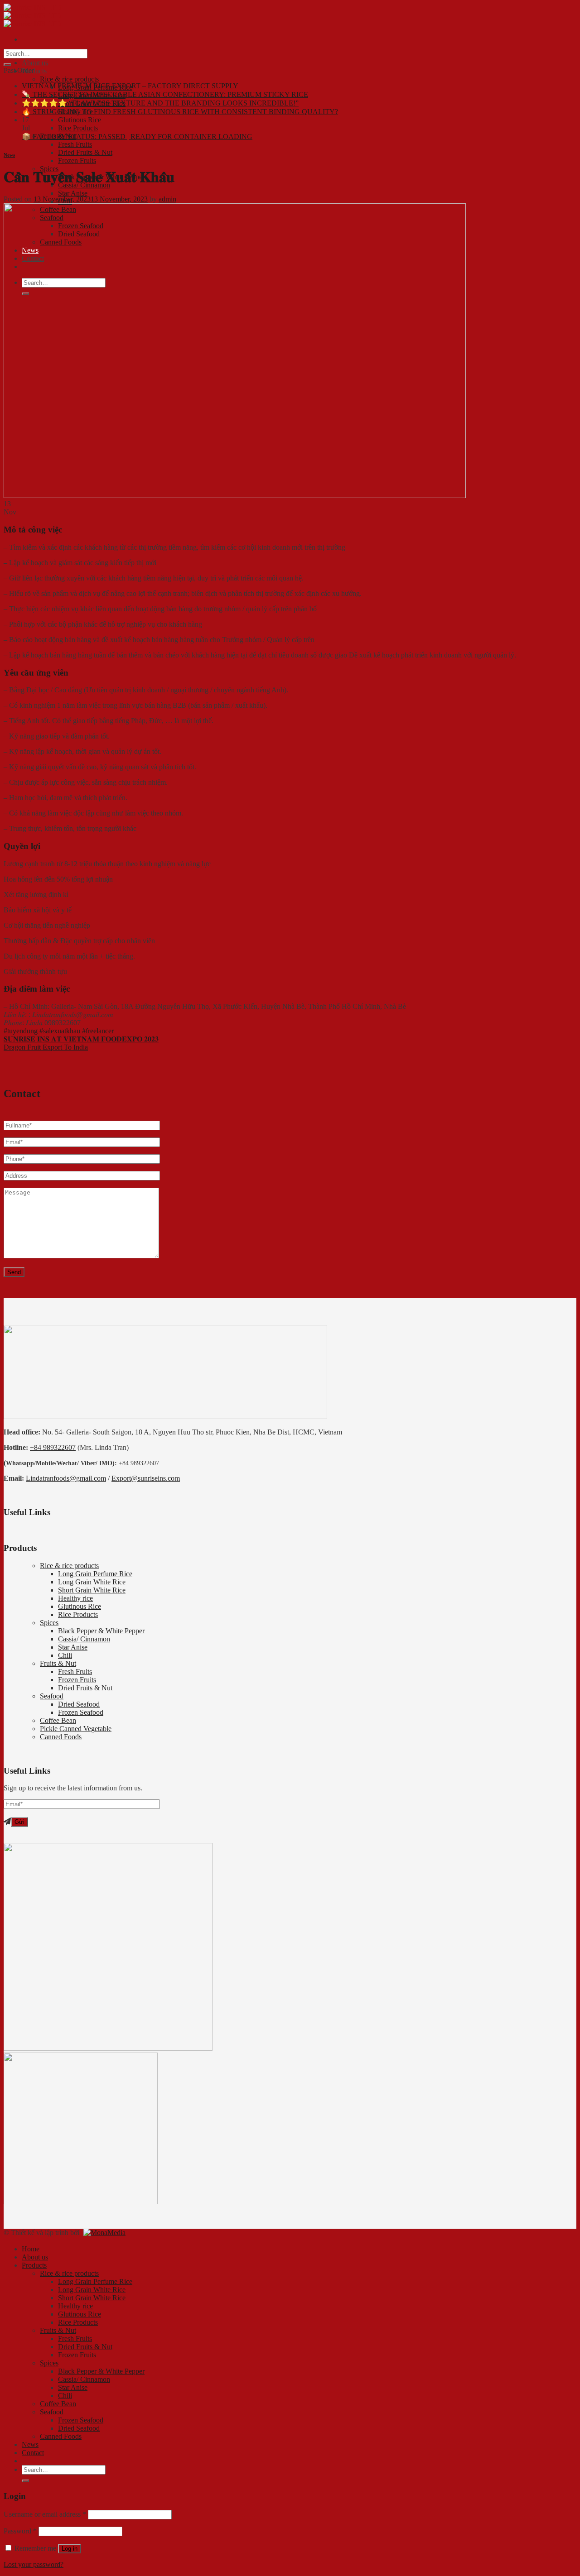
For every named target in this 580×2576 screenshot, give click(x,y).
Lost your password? (34, 2564)
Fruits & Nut (58, 1663)
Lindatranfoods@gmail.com (66, 1478)
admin (167, 199)
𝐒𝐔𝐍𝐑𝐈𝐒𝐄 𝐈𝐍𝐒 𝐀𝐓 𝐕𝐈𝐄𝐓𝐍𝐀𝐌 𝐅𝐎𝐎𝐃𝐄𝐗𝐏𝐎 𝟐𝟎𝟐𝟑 (81, 1039)
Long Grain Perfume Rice (95, 1574)
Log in (70, 2549)
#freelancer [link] (98, 1031)
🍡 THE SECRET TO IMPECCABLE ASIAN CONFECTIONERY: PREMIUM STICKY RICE (165, 94)
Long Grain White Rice (92, 1582)
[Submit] (7, 65)
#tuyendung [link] (21, 1031)
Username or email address (45, 2514)
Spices (49, 1623)
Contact (33, 2453)
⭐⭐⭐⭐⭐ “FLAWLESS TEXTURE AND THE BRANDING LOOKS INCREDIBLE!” (160, 103)
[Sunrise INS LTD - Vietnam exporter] (33, 16)
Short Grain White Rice (92, 1590)
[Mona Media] (103, 2233)
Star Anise (73, 193)
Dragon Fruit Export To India (46, 1047)
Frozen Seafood (81, 1712)
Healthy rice (75, 1598)
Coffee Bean (58, 1720)
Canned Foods (61, 1737)
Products (34, 71)
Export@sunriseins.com (146, 1478)
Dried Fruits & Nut (85, 152)
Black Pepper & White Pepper (101, 1631)
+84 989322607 (53, 1447)
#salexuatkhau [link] (60, 1031)
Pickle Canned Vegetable (76, 1729)
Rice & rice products (69, 79)
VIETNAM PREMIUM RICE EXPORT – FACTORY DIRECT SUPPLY (130, 86)
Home (31, 2249)
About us (35, 63)
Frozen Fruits (77, 161)
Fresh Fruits (75, 144)
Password (20, 2531)
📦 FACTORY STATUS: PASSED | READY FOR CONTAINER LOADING (137, 137)
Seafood (52, 1696)
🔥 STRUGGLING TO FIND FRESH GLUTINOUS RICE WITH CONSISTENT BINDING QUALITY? (180, 112)
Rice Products (78, 128)
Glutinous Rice (80, 120)
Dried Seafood (79, 1704)
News (9, 155)
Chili (65, 1655)
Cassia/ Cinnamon (84, 1639)
